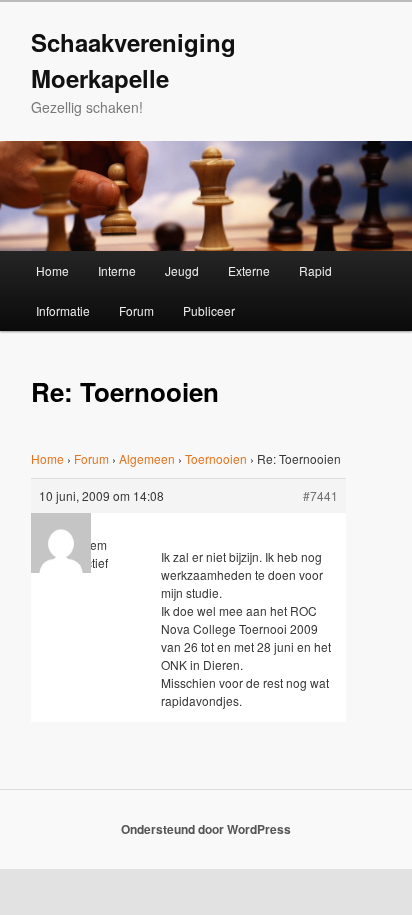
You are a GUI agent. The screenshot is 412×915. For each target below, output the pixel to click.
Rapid (315, 270)
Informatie (63, 310)
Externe (249, 270)
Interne (117, 270)
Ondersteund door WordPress (206, 829)
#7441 (320, 495)
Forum (136, 310)
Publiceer (209, 310)
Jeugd (182, 270)
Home (52, 270)
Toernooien (216, 458)
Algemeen (147, 458)
